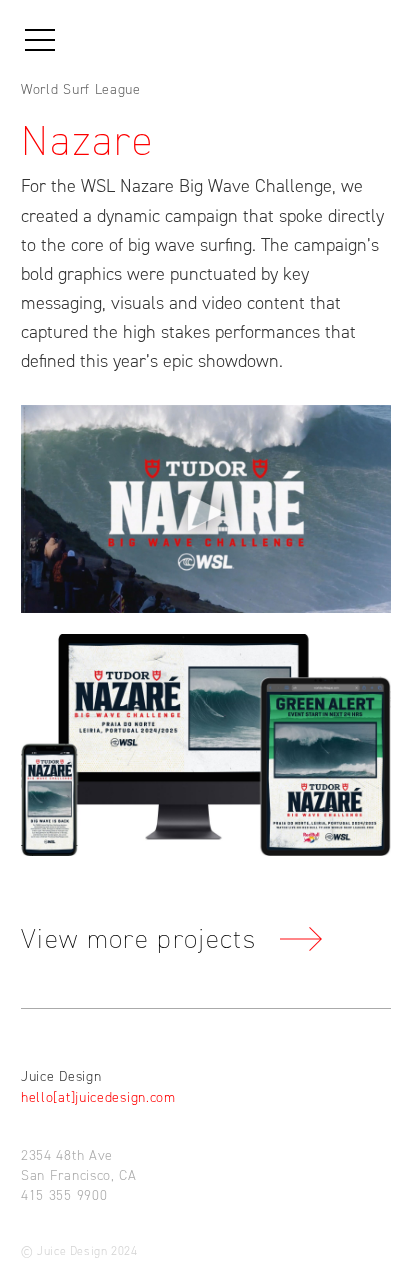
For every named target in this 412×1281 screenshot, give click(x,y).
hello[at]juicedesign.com (98, 1097)
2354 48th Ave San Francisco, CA (79, 1165)
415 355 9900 (64, 1195)
